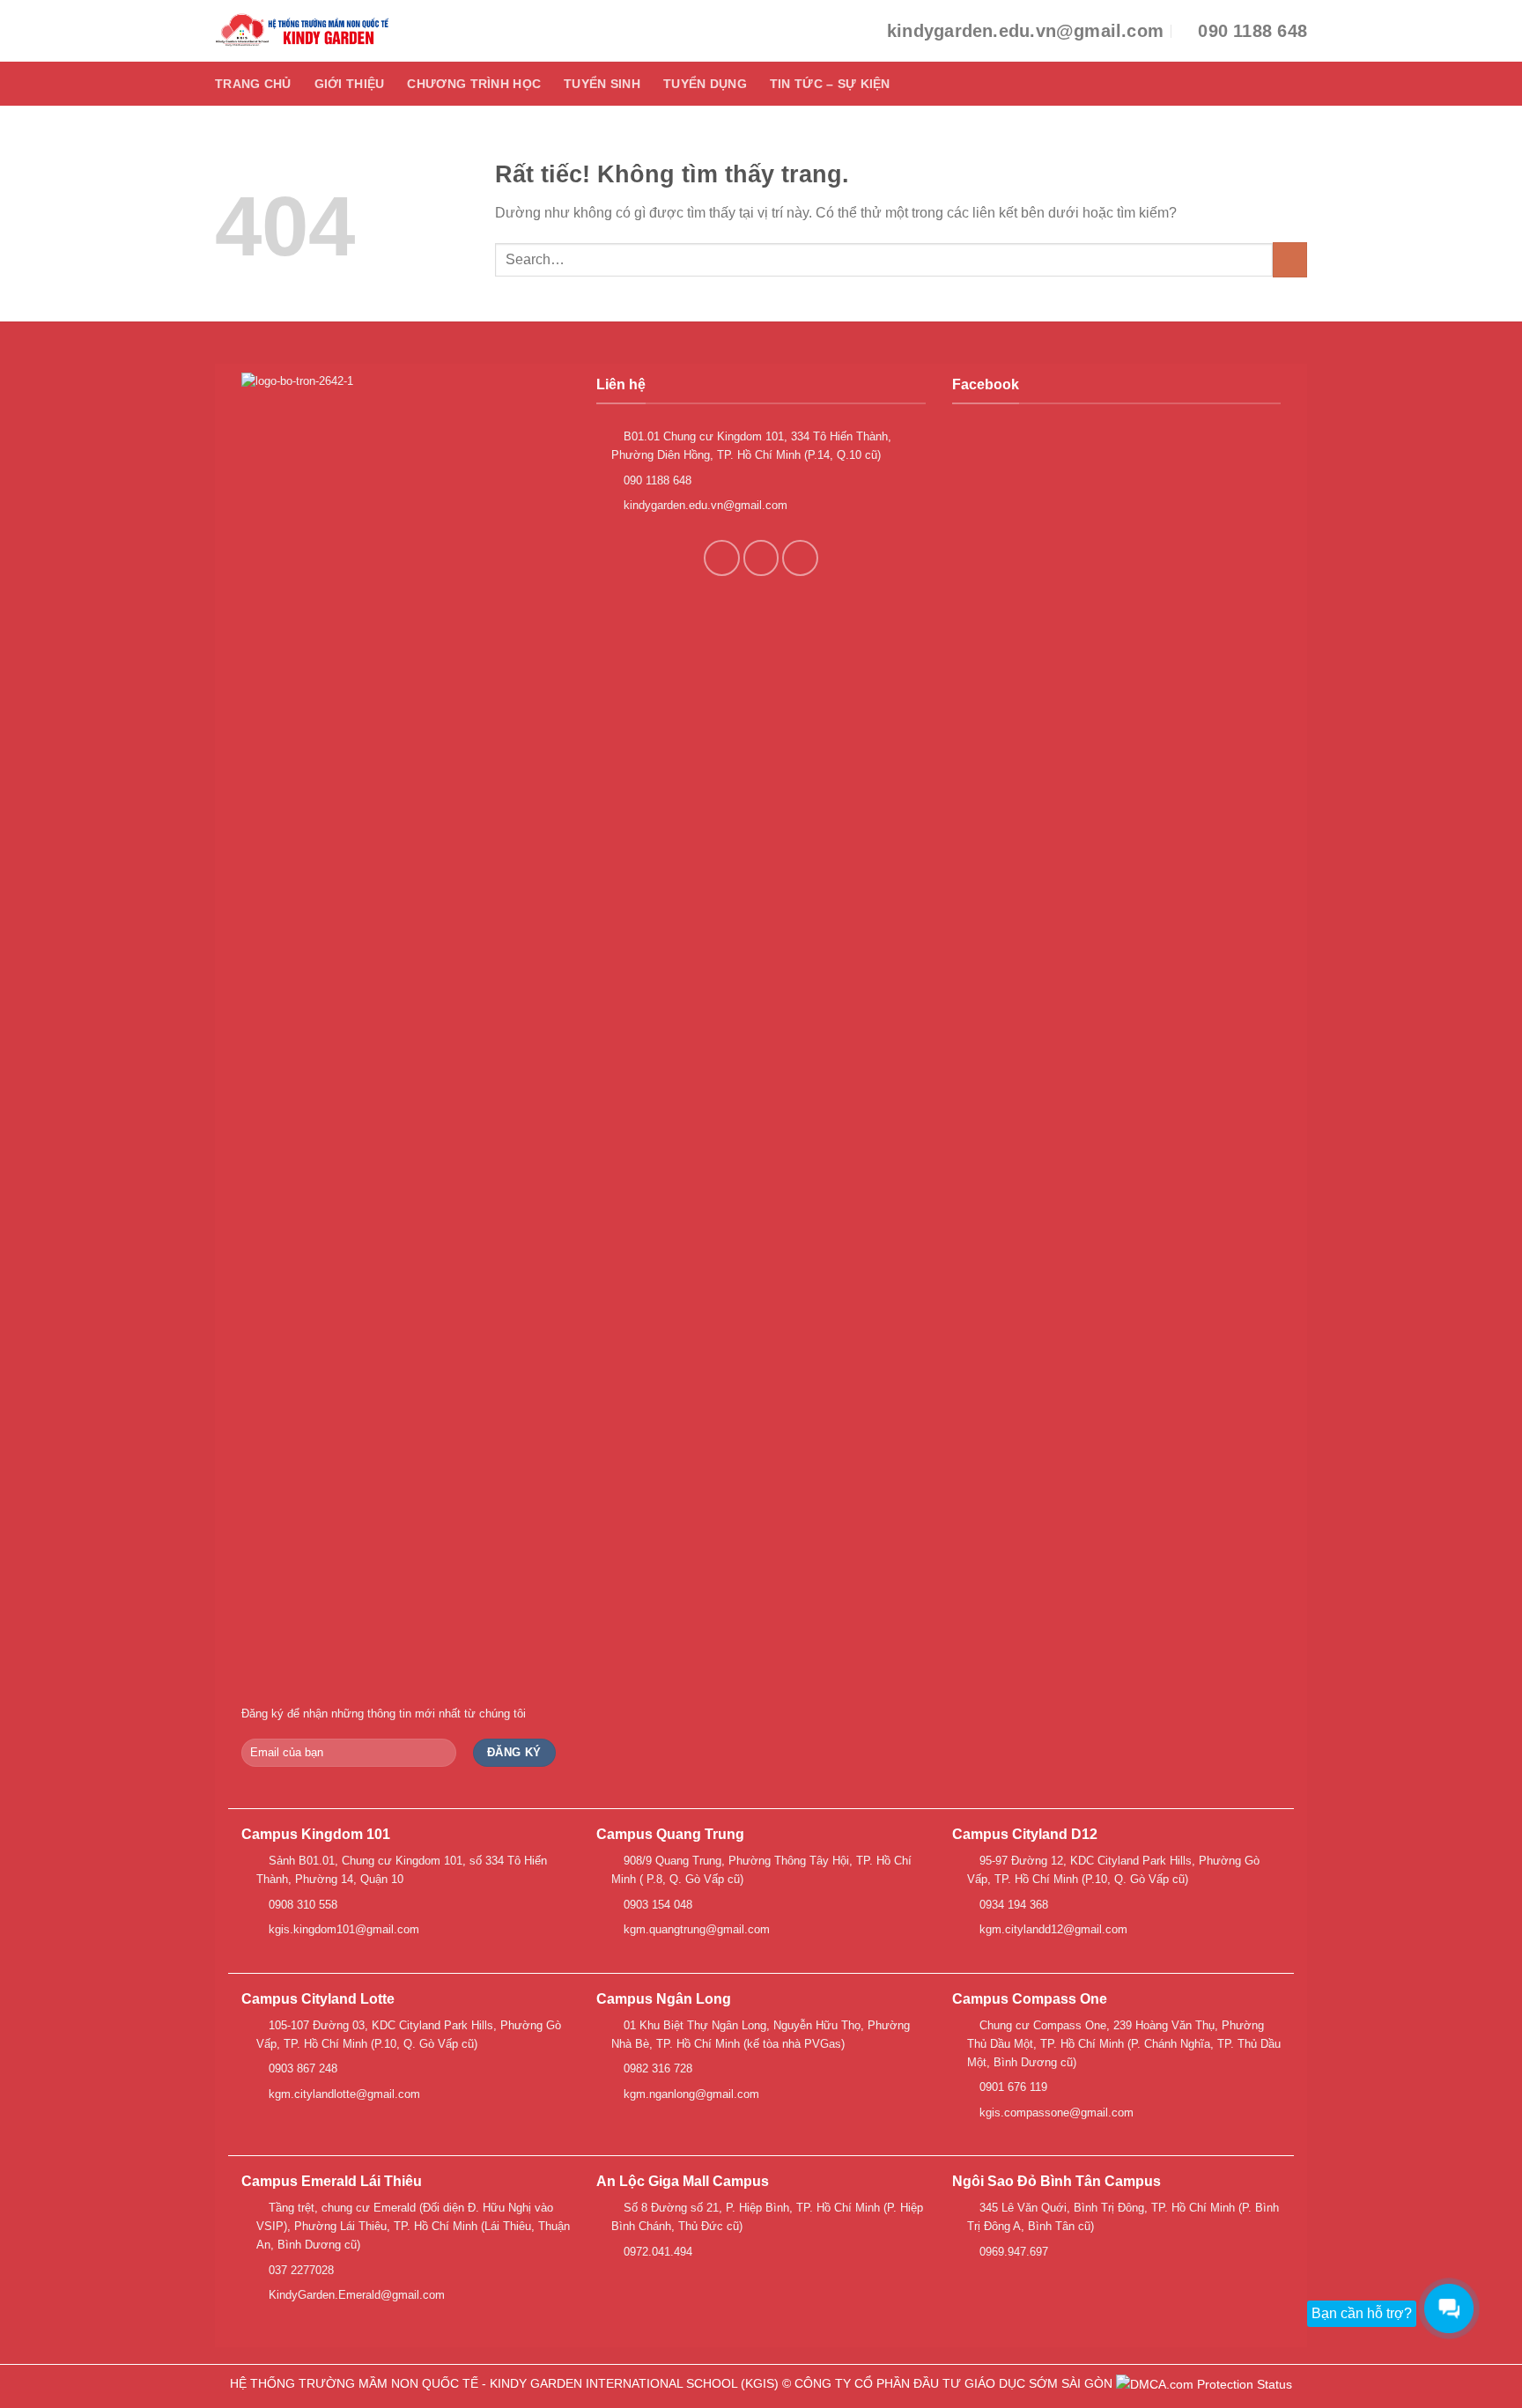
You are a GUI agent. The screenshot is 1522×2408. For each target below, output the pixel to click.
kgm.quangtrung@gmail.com (695, 1929)
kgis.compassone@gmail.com (1055, 2113)
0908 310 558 (301, 1905)
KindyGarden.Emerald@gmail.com (355, 2295)
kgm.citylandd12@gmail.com (1052, 1929)
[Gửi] (1290, 259)
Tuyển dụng (705, 84)
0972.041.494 (656, 2252)
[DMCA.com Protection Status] (1204, 2383)
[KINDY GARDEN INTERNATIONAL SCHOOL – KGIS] (303, 31)
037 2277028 (299, 2270)
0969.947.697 (1012, 2252)
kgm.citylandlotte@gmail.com (343, 2094)
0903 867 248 (301, 2068)
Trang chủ (253, 84)
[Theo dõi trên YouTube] (800, 558)
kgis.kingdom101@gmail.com (342, 1929)
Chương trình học (474, 84)
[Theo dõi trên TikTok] (761, 558)
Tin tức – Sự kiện (830, 84)
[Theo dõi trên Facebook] (722, 558)
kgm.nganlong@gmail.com (690, 2094)
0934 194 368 (1012, 1905)
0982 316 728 (656, 2068)
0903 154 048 (656, 1905)
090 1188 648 (656, 480)
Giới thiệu (350, 84)
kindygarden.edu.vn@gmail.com (704, 505)
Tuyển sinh (602, 84)
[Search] (1300, 83)
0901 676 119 (1012, 2087)
